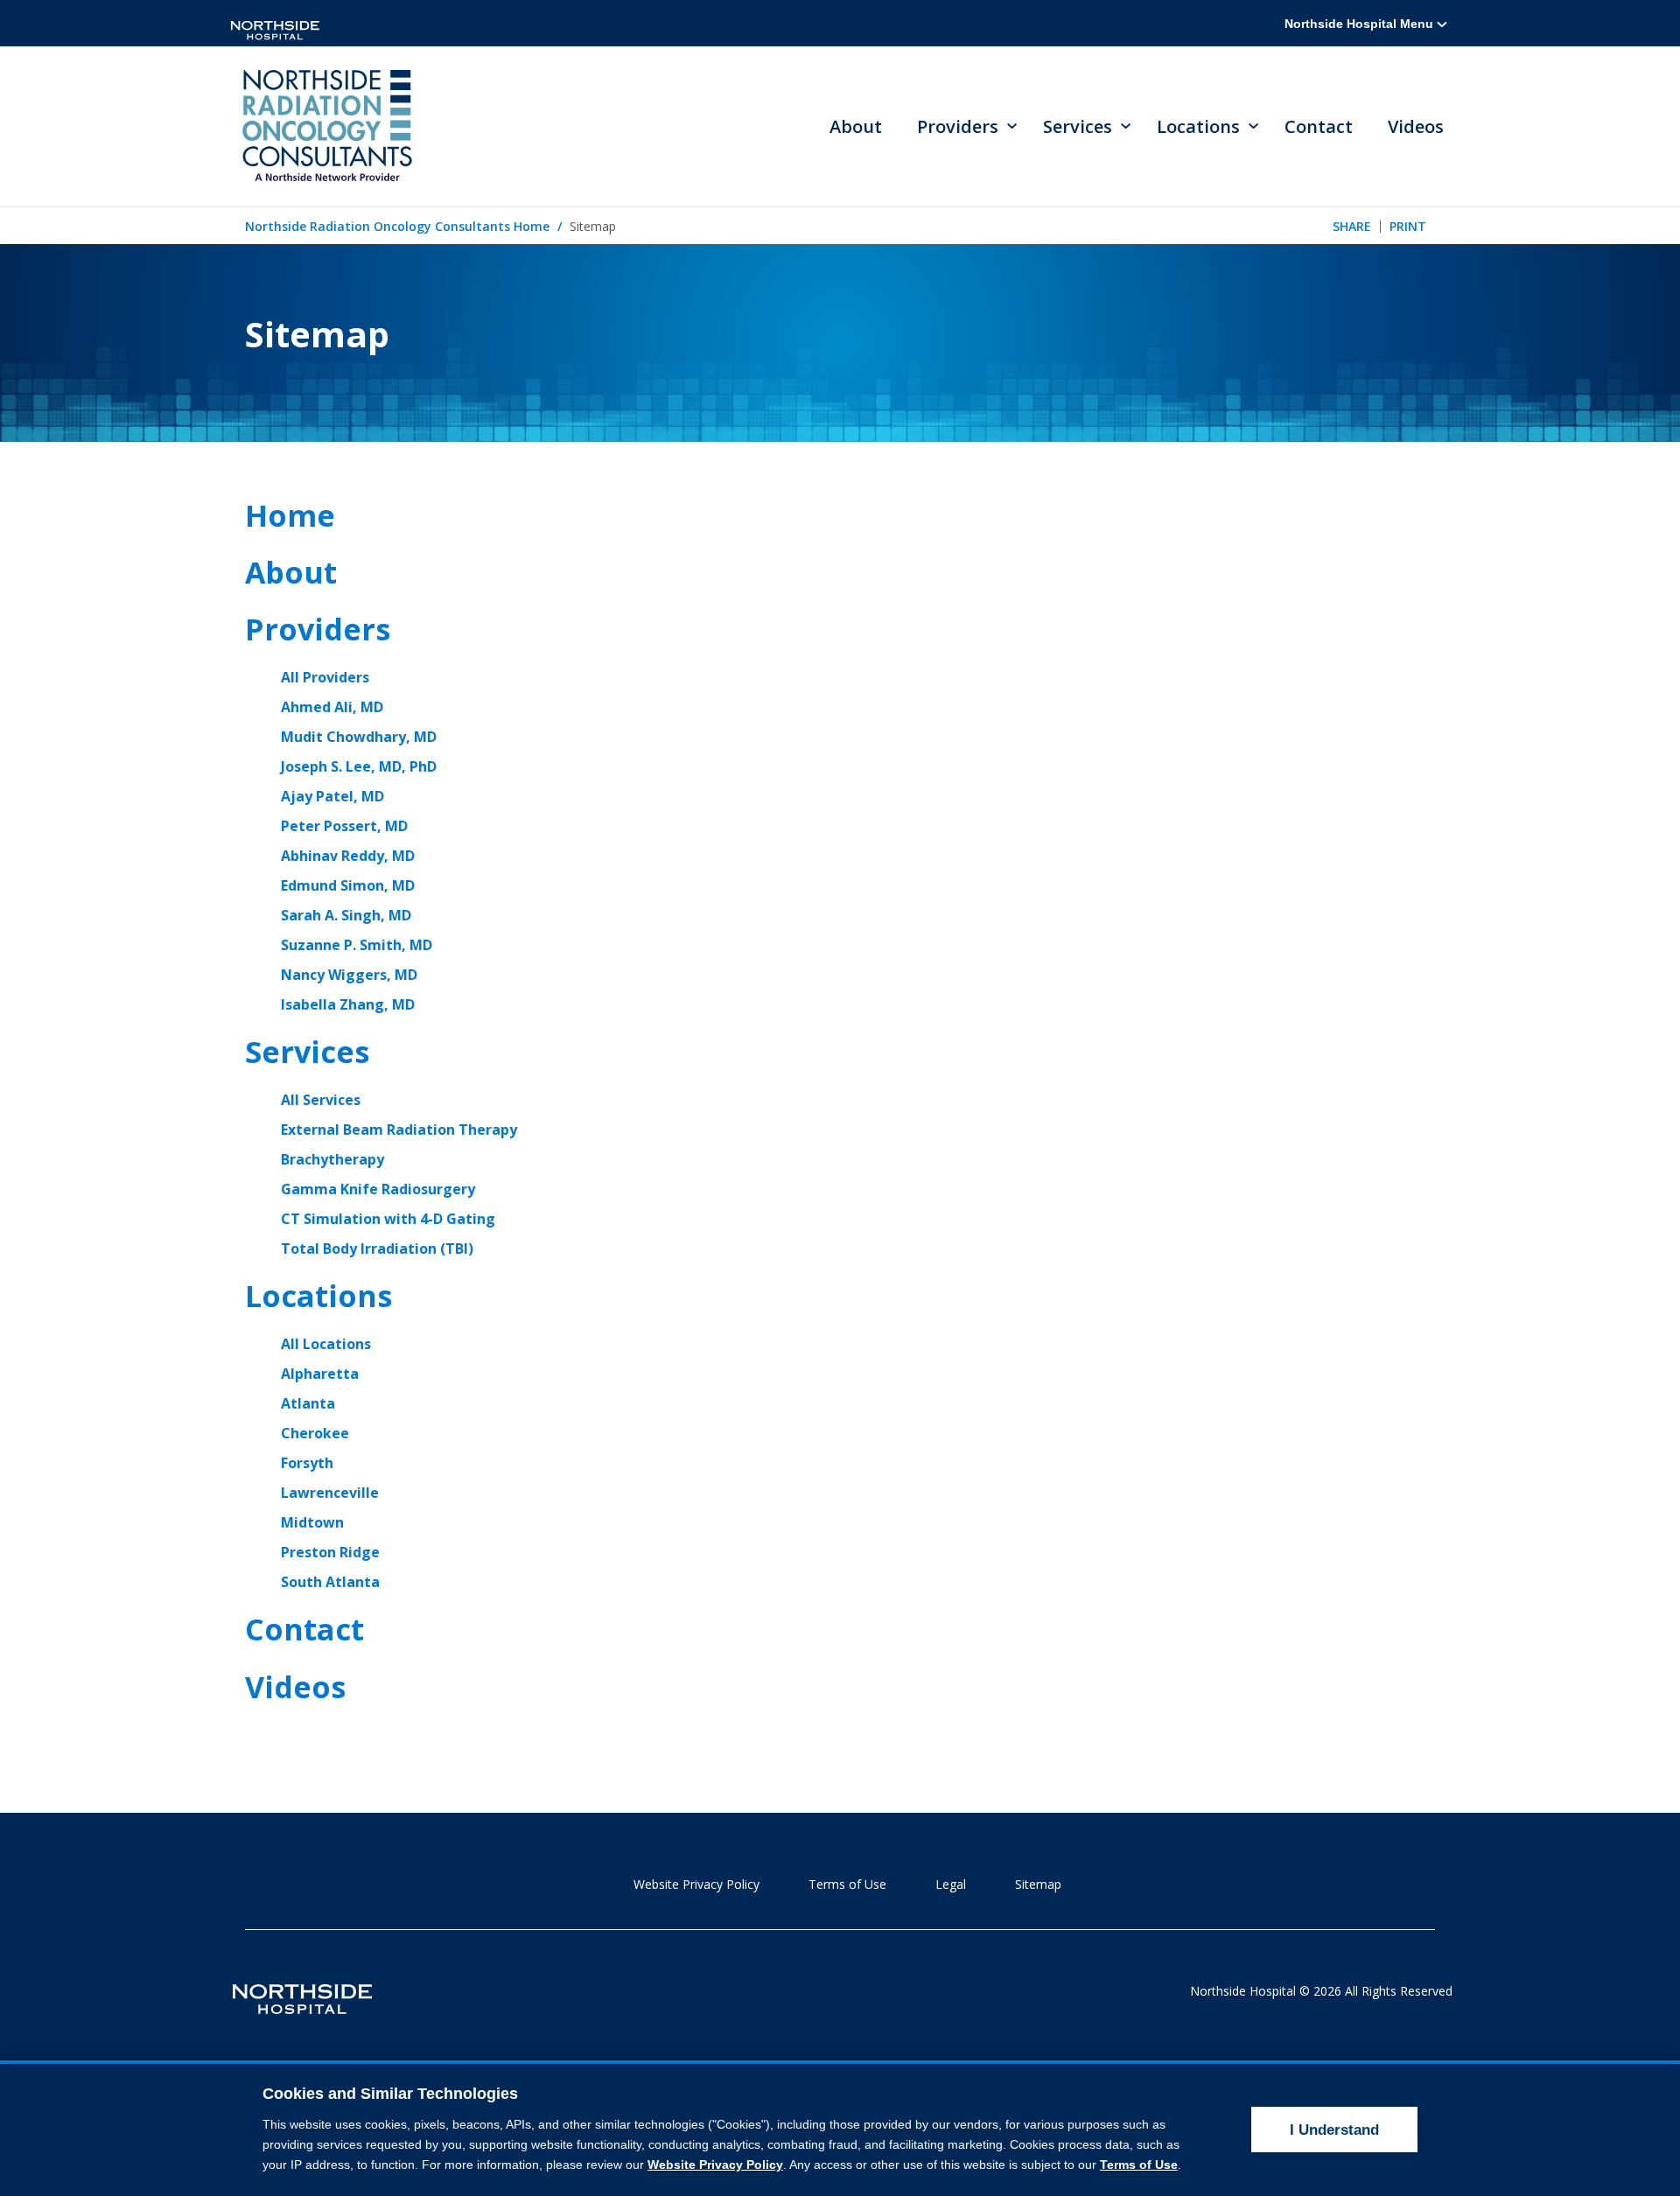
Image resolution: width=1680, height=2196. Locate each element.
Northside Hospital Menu (1361, 24)
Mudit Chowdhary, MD (359, 737)
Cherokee (315, 1433)
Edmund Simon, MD (348, 885)
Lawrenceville (330, 1493)
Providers (318, 629)
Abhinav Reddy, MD (348, 856)
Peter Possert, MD (344, 826)
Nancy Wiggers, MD (349, 975)
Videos (1416, 126)
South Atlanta (330, 1582)
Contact (1319, 126)
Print (1408, 226)
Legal (951, 1884)
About (856, 126)
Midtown (312, 1522)
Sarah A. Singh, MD (346, 915)
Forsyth (307, 1463)
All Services (321, 1100)
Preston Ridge (330, 1552)
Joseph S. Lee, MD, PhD (359, 766)
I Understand (1334, 2130)
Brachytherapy (332, 1159)
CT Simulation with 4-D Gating (388, 1219)
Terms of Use (847, 1884)
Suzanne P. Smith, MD (357, 945)
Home (290, 515)
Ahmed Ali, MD (332, 707)
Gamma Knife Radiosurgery (378, 1189)
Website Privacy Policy (696, 1884)
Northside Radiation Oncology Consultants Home (397, 226)
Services (307, 1052)
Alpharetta (320, 1374)
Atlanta (308, 1403)
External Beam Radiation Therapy (399, 1129)
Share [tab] (1352, 226)
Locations (318, 1296)
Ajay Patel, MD (332, 796)
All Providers (325, 677)
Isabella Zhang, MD (348, 1004)
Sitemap (1038, 1884)
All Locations (326, 1344)
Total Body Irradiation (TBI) (377, 1248)
